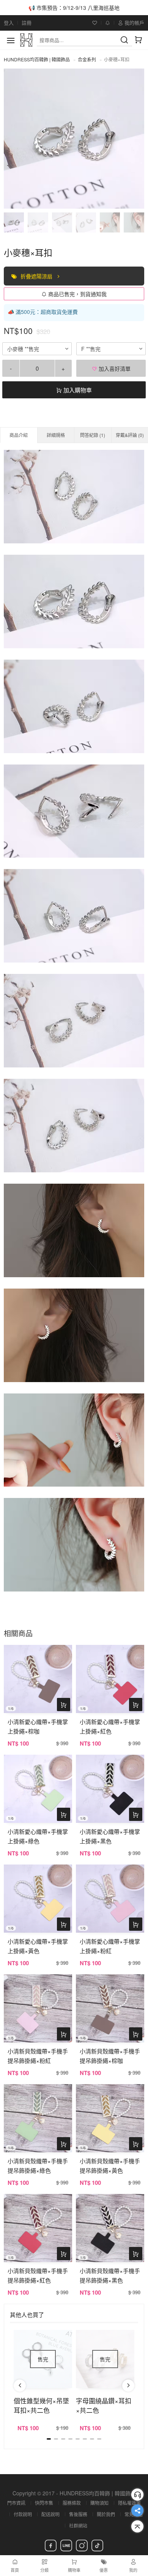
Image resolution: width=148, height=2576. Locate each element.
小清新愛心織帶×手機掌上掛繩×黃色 (38, 1946)
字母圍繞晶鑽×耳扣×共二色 (104, 2405)
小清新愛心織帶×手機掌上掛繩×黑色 (110, 1836)
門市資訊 (16, 2503)
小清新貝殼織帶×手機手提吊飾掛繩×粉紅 (38, 2056)
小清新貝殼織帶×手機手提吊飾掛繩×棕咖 (110, 2056)
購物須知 (99, 2503)
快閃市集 (44, 2503)
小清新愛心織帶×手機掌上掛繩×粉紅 (110, 1946)
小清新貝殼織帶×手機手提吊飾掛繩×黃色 (110, 2166)
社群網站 (78, 2525)
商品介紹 (19, 435)
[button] (20, 2386)
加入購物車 (77, 390)
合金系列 (87, 59)
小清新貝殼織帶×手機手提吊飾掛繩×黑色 (110, 2275)
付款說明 (23, 2514)
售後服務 (78, 2514)
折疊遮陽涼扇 (37, 276)
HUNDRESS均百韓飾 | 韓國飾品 (37, 59)
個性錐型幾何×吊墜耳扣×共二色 (41, 2405)
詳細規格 (56, 435)
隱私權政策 (129, 2503)
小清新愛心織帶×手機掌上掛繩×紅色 (110, 1726)
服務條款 (72, 2503)
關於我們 (106, 2514)
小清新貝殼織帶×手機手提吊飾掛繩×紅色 (38, 2275)
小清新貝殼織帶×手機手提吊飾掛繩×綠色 (38, 2166)
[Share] (137, 2510)
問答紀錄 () (93, 435)
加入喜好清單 (114, 368)
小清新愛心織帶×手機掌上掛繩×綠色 (38, 1836)
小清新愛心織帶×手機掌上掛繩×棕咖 (38, 1726)
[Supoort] (137, 2495)
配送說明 (50, 2514)
